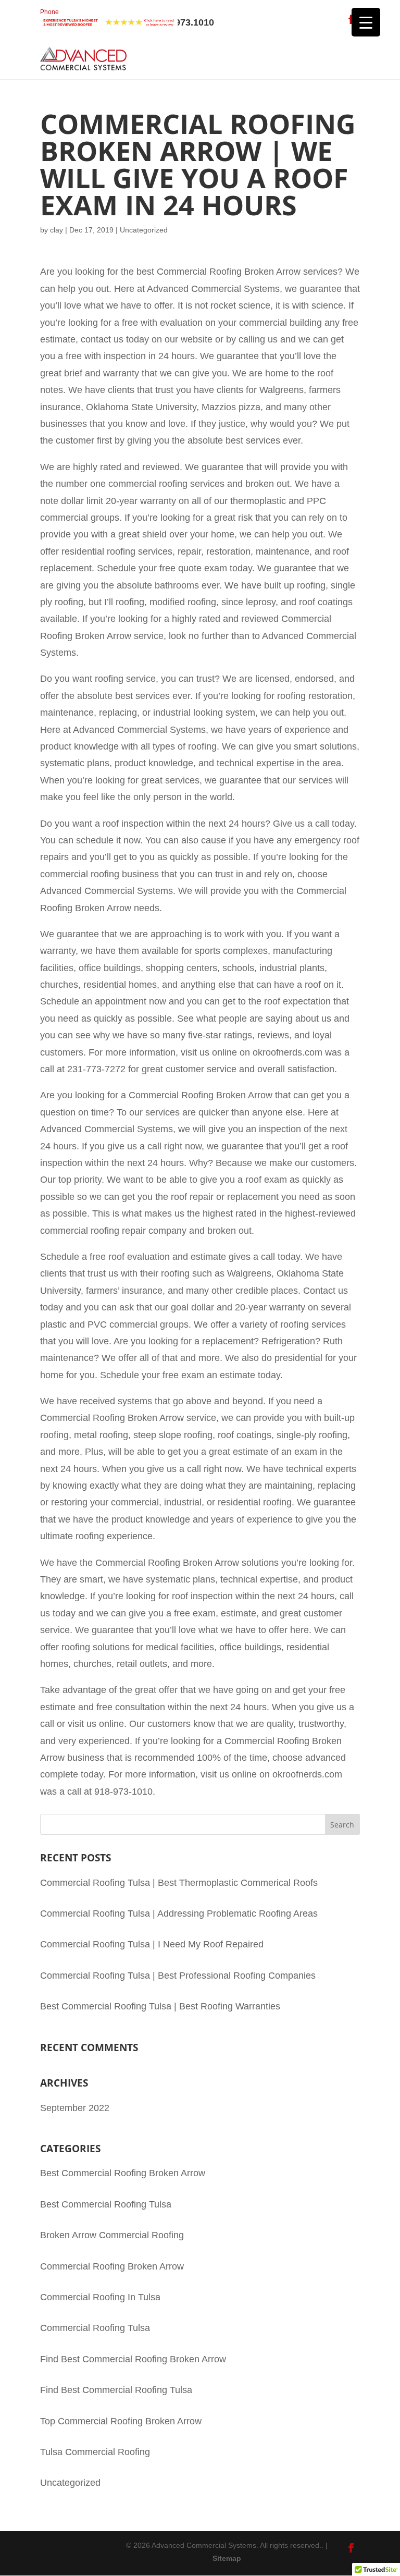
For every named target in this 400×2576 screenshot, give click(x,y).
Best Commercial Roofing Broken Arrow (123, 2173)
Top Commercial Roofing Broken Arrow (121, 2421)
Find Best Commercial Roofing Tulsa (116, 2390)
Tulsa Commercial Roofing (95, 2452)
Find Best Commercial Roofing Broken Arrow (133, 2359)
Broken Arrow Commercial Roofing (112, 2235)
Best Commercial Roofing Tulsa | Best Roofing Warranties (160, 2006)
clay (57, 230)
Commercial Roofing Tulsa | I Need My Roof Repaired (152, 1944)
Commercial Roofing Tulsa (95, 2328)
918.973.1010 (127, 18)
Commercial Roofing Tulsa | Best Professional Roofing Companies (178, 1976)
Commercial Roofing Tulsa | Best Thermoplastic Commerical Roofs (179, 1883)
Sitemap (227, 2558)
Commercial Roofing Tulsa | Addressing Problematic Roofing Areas (179, 1913)
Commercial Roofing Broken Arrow (112, 2266)
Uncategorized (70, 2483)
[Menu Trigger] (366, 22)
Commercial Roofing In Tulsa (100, 2297)
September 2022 (75, 2108)
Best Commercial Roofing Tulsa (106, 2204)
